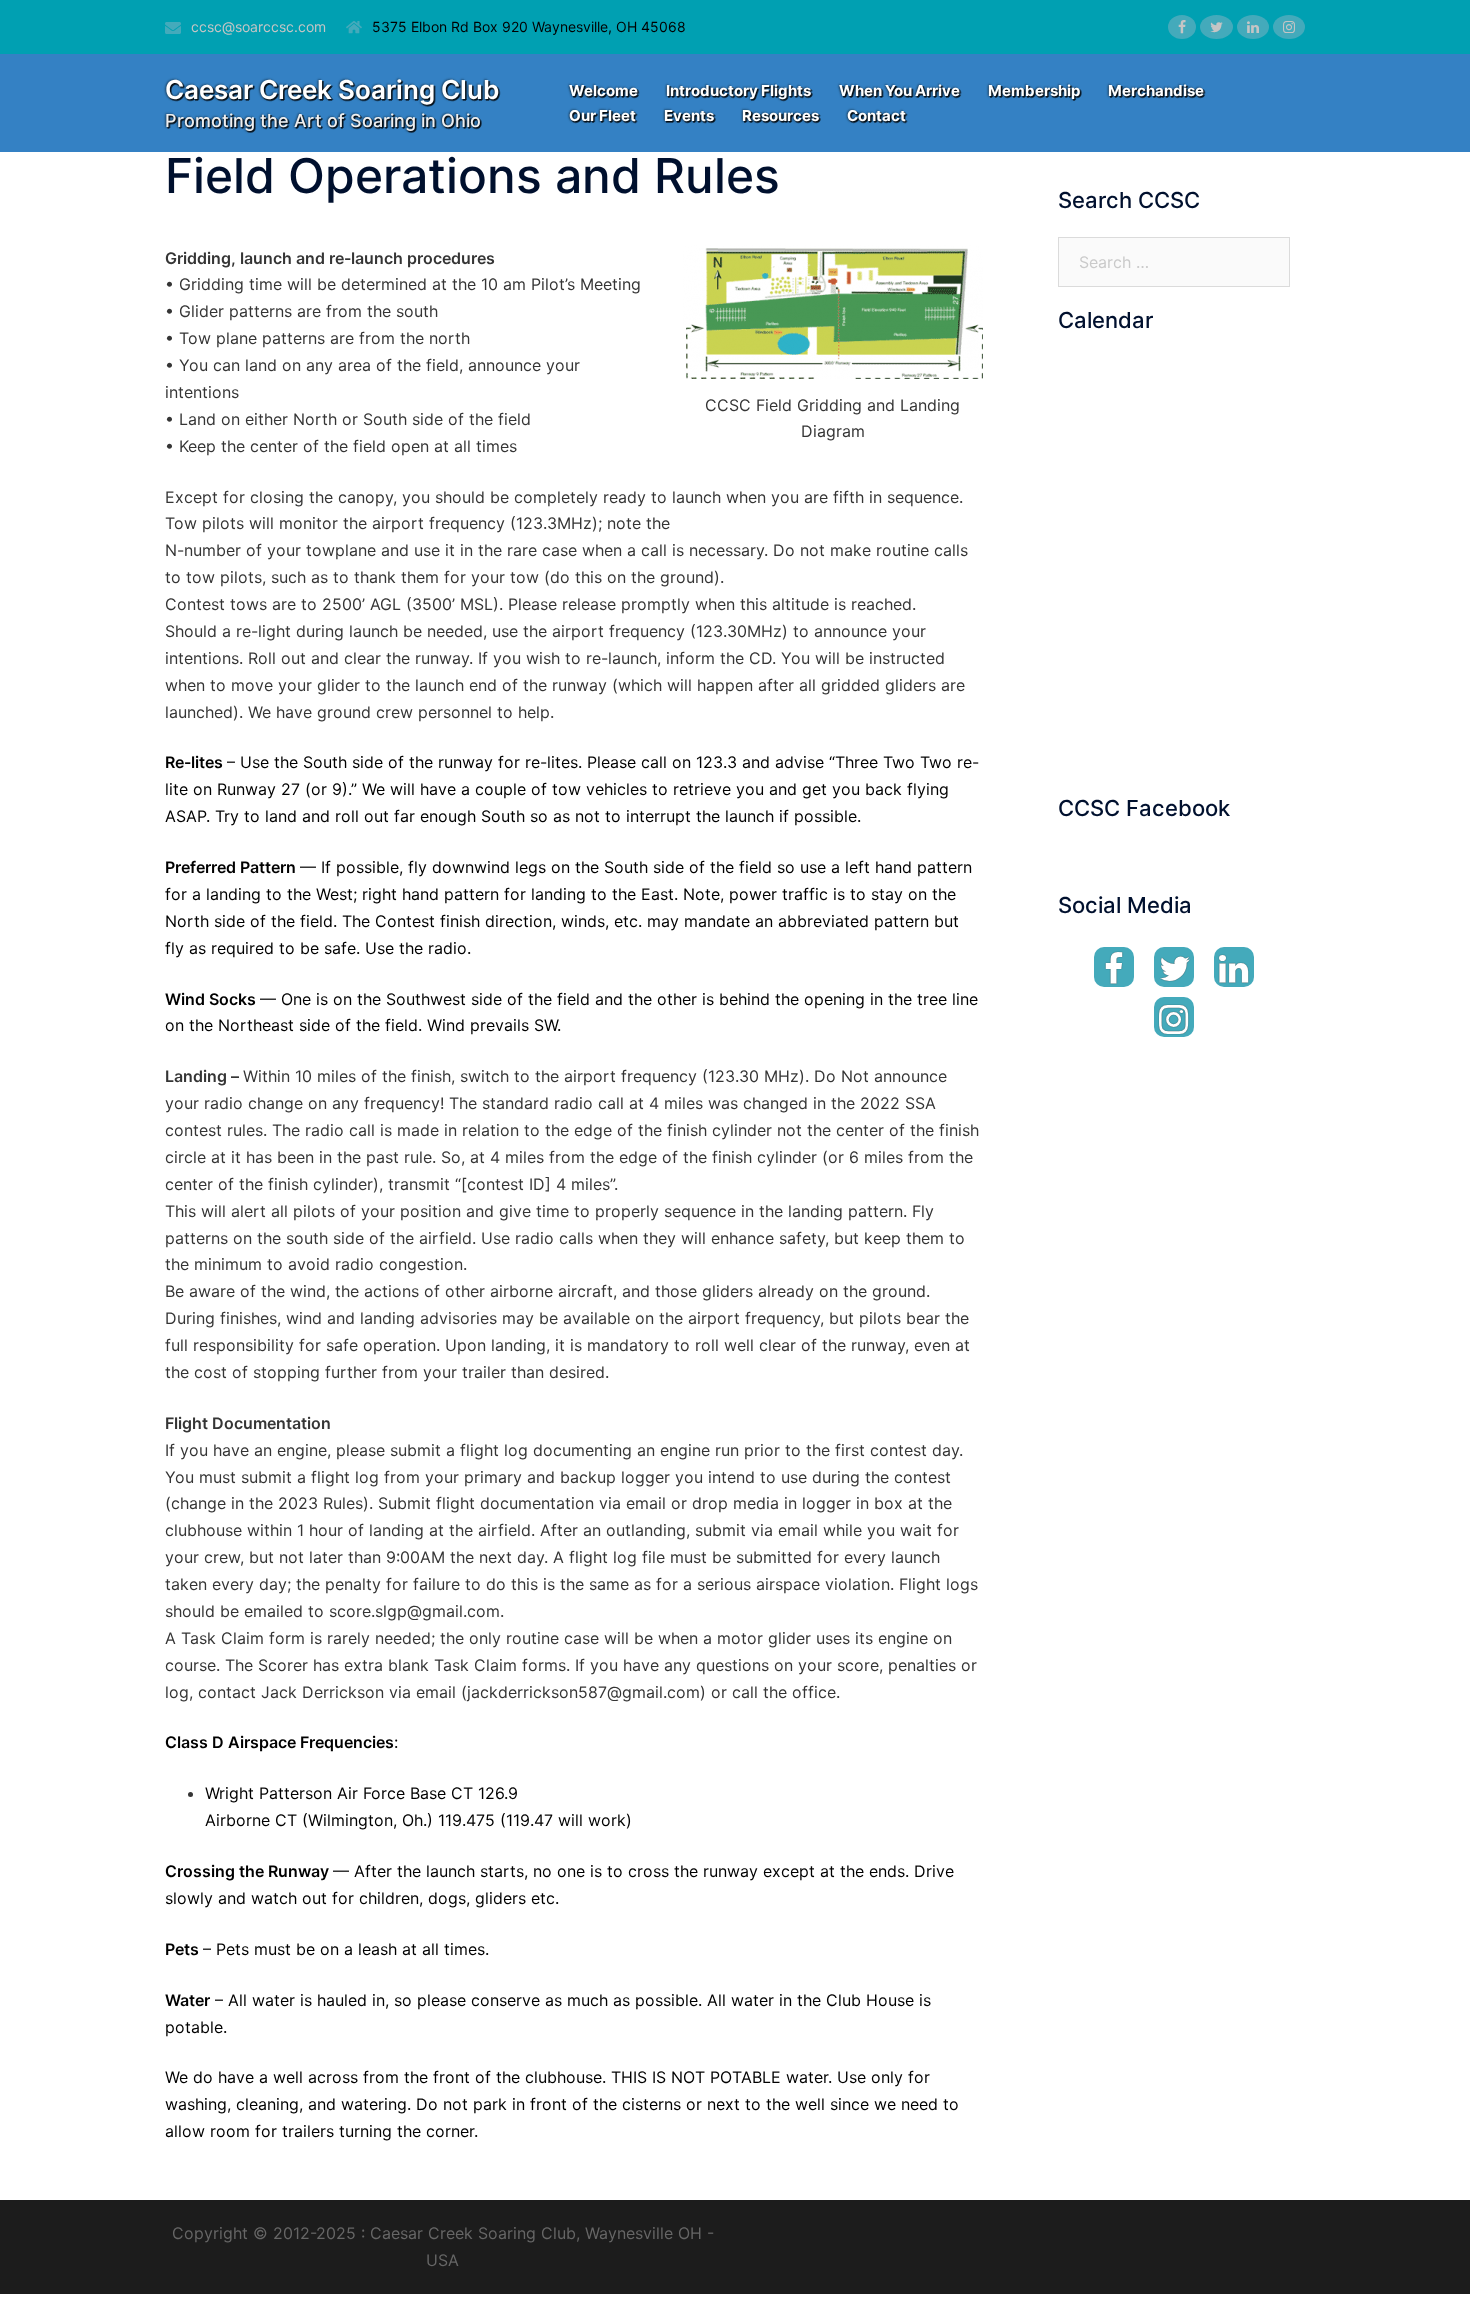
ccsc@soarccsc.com (258, 26)
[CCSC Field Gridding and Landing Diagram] (833, 312)
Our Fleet (602, 115)
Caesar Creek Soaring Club (332, 89)
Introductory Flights (738, 90)
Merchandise (1156, 90)
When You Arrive (899, 90)
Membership (1034, 90)
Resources (780, 115)
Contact (876, 115)
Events (689, 115)
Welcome (603, 90)
